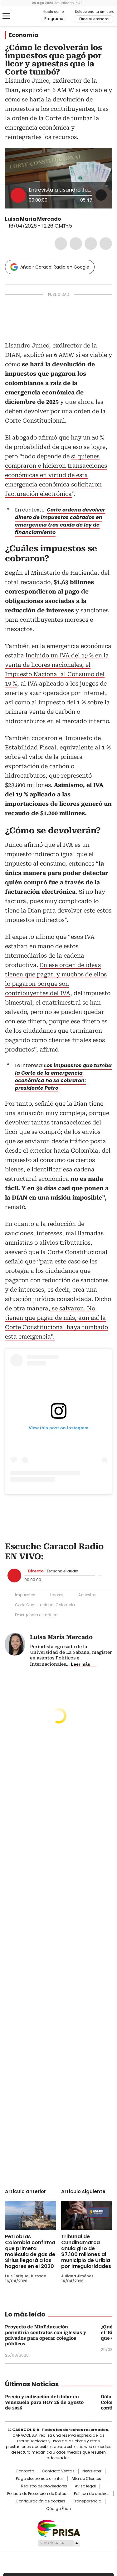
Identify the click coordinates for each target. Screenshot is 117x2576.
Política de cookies (92, 2494)
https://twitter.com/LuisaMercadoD (66, 219)
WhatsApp (106, 244)
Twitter (76, 244)
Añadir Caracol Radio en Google (55, 267)
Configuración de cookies (40, 2501)
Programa (54, 19)
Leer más (80, 1664)
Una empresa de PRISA (59, 2528)
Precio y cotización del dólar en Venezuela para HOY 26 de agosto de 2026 (44, 2402)
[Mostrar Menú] (6, 16)
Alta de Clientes (86, 2479)
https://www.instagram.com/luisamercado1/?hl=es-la (73, 219)
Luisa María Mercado (33, 219)
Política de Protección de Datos (37, 2494)
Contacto (25, 2471)
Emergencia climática (36, 1615)
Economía (24, 35)
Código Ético (58, 2509)
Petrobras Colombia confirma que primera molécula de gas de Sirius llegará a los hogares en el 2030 (30, 2251)
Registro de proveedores (44, 2486)
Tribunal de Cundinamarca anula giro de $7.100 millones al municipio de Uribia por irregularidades (86, 2251)
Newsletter (92, 2471)
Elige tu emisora (94, 19)
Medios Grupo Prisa (59, 2543)
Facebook (61, 244)
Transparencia (87, 2501)
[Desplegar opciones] (101, 195)
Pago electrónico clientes (40, 2479)
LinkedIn (91, 244)
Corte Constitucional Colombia (45, 1605)
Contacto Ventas (58, 2471)
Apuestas (87, 1595)
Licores (57, 1595)
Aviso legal (85, 2486)
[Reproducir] (18, 195)
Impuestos (25, 1595)
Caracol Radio (31, 16)
